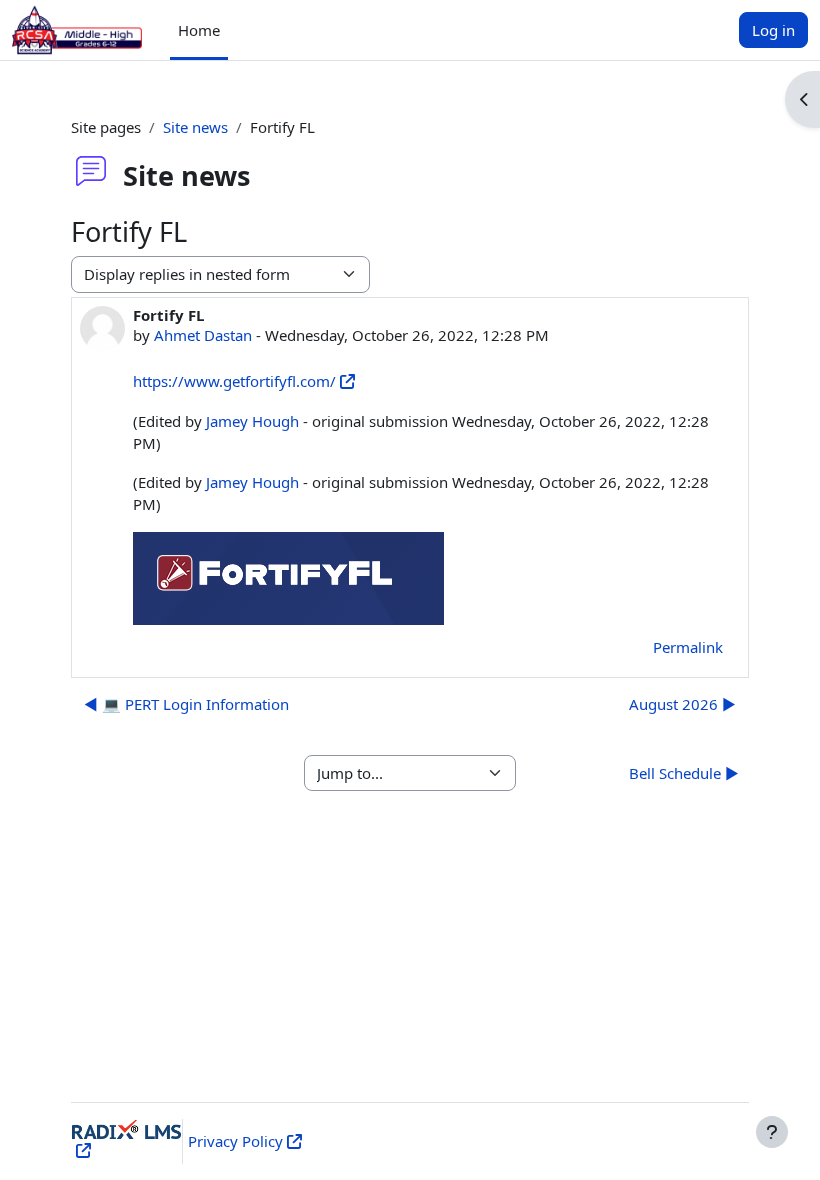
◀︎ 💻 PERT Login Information (186, 704)
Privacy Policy (235, 1141)
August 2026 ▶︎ (682, 704)
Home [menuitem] (199, 30)
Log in (773, 30)
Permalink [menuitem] (688, 647)
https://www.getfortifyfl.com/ (234, 381)
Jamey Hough (252, 421)
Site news (195, 127)
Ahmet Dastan (203, 335)
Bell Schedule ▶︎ (684, 773)
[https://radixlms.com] (81, 1150)
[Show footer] (772, 1132)
